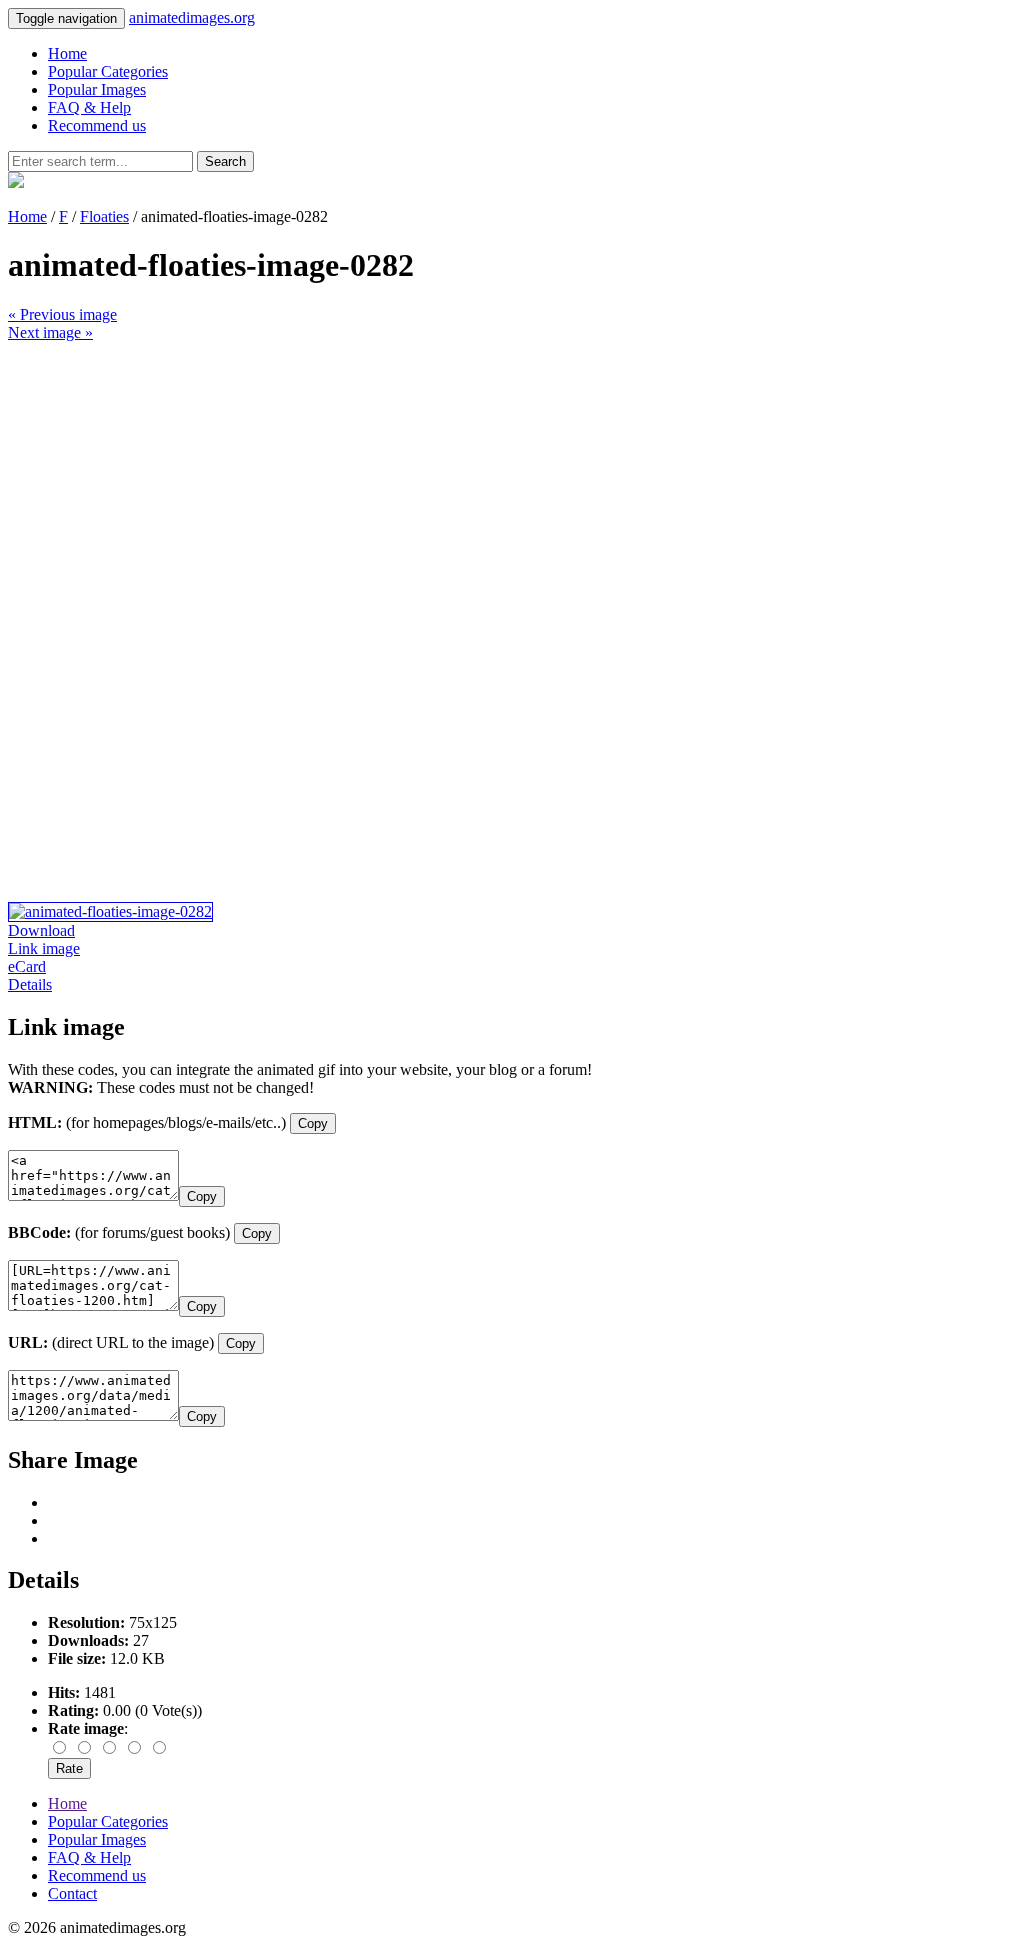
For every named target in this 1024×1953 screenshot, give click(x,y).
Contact (72, 1893)
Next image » (50, 332)
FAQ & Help (89, 107)
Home (67, 53)
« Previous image (62, 314)
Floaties (104, 216)
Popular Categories (108, 71)
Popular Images (97, 89)
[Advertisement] (512, 482)
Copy (313, 1123)
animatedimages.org (192, 17)
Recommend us (97, 125)
